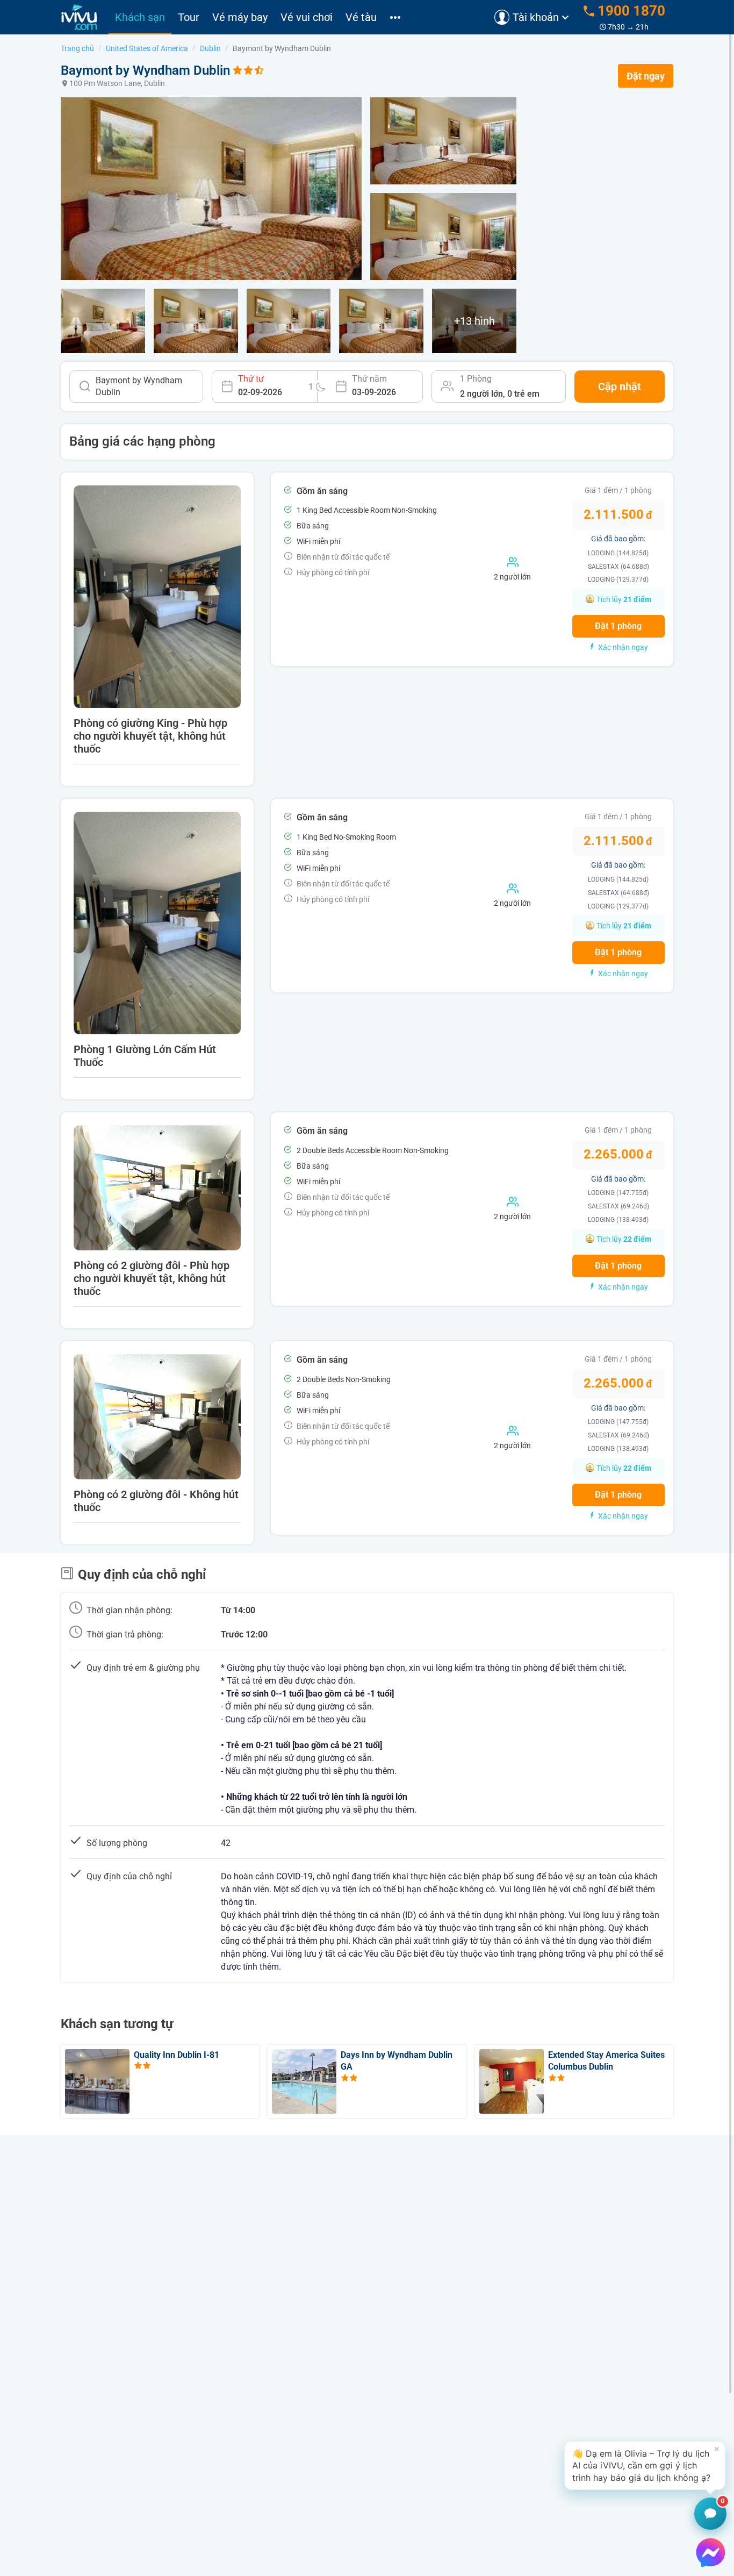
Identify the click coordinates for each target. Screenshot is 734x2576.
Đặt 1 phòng (618, 626)
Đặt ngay (646, 76)
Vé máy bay (240, 17)
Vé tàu (361, 17)
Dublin (210, 48)
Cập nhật (620, 387)
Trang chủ (77, 48)
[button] (645, 2466)
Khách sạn (140, 17)
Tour (189, 17)
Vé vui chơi (307, 17)
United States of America (147, 48)
